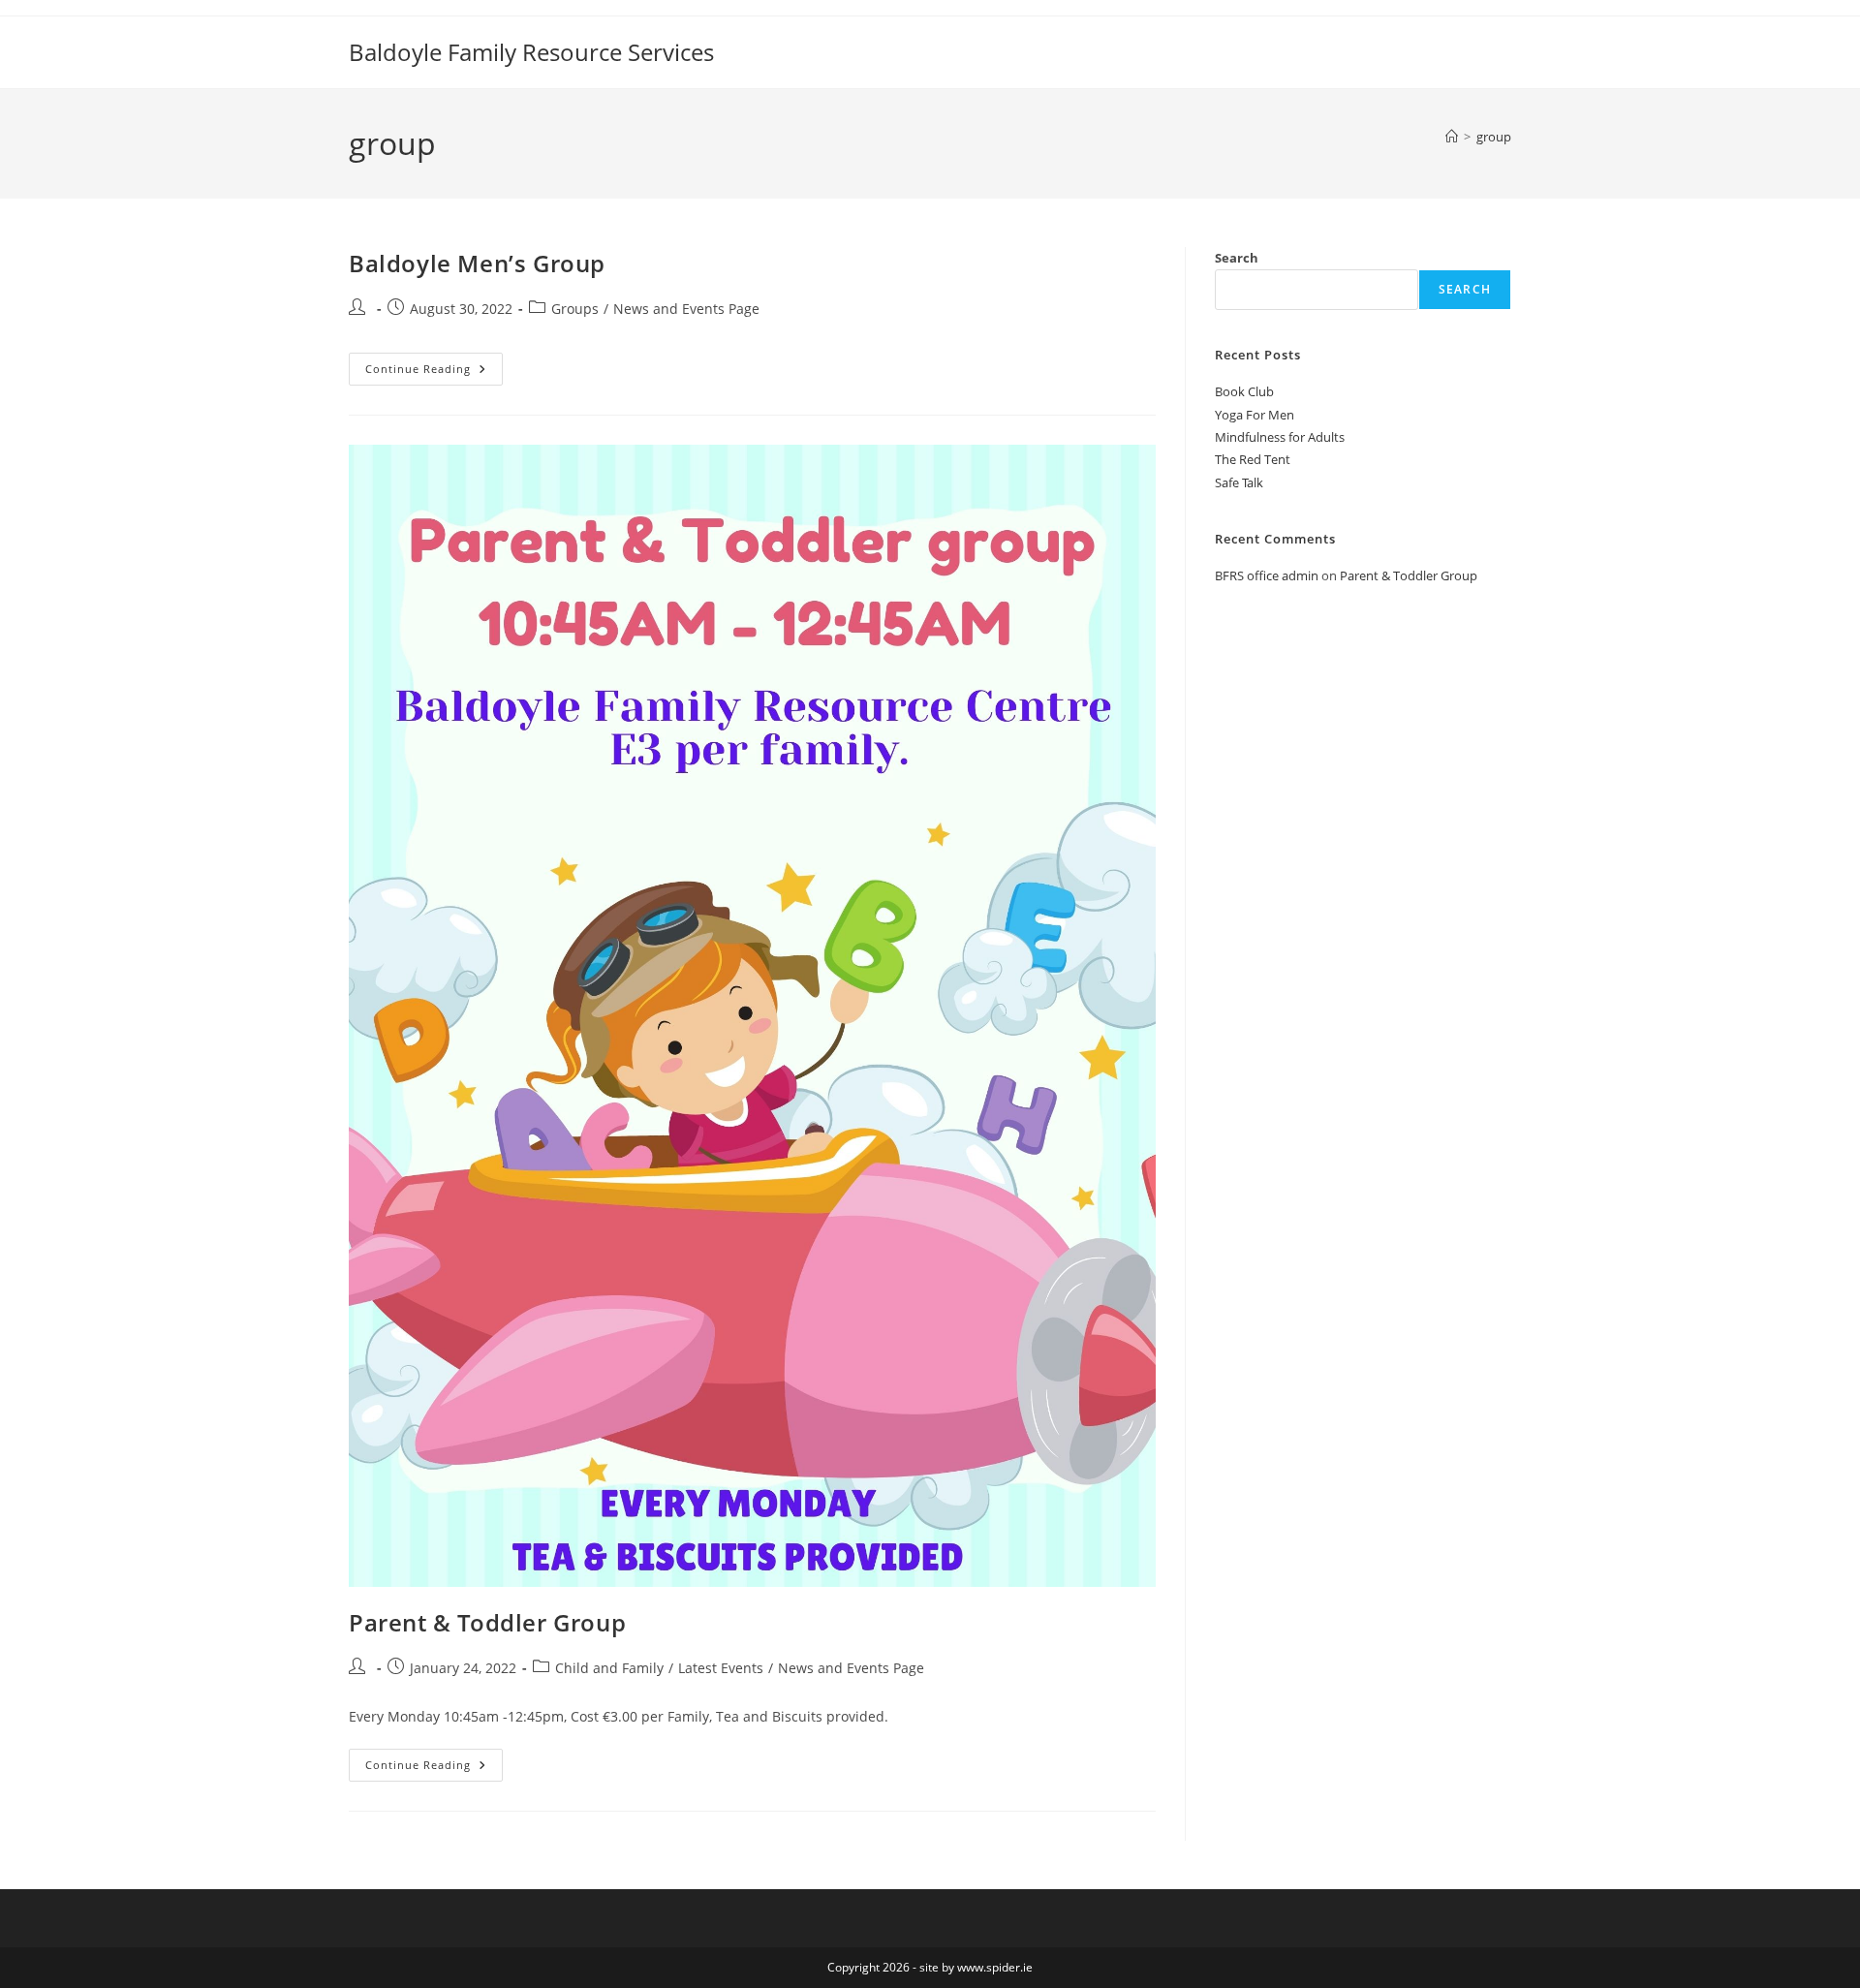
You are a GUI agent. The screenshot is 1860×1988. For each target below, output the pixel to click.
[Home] (1452, 137)
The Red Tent (1253, 459)
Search (1237, 258)
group (1494, 137)
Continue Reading (434, 373)
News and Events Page (686, 309)
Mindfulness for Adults (1280, 437)
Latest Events (721, 1668)
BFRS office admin (1267, 575)
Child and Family (609, 1668)
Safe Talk (1239, 482)
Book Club (1244, 391)
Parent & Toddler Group (487, 1622)
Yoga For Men (1255, 415)
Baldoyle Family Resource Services (531, 52)
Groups (575, 309)
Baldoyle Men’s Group (477, 263)
